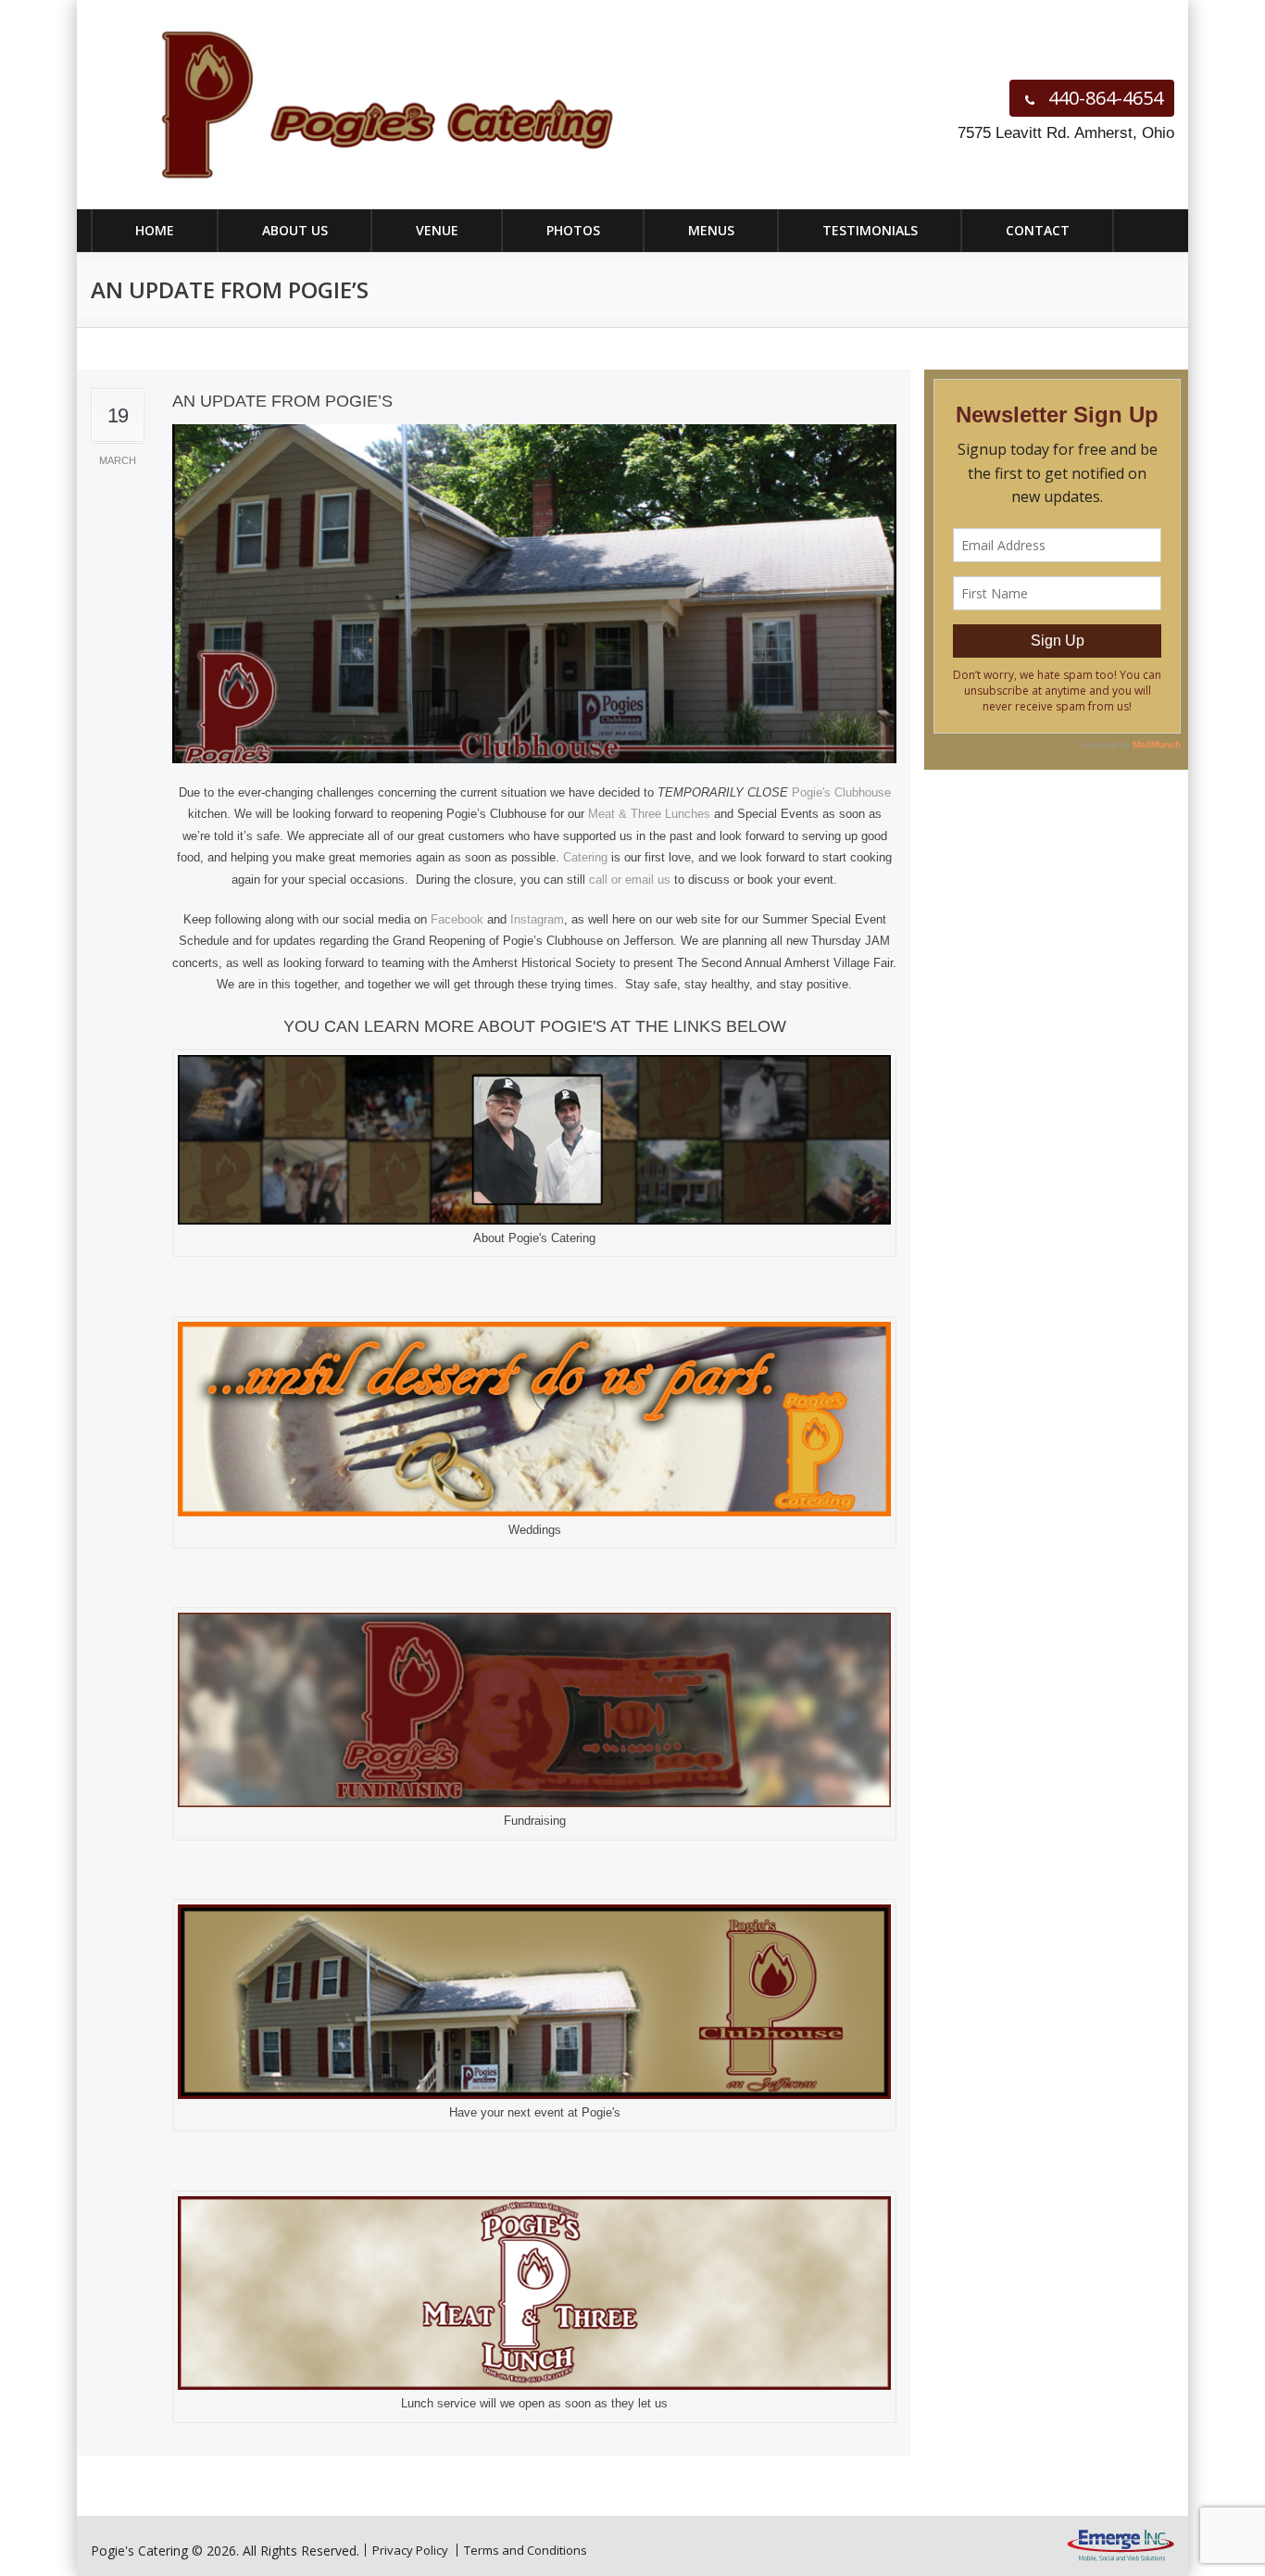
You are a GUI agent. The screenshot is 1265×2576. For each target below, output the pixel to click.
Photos (573, 230)
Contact (1038, 230)
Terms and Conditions (526, 2550)
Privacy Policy (410, 2550)
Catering (585, 857)
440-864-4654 (1103, 98)
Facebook (457, 919)
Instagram (537, 919)
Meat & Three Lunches (649, 814)
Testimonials (870, 230)
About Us (295, 230)
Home (155, 230)
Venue (437, 230)
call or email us (630, 880)
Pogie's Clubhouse (841, 792)
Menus (711, 230)
